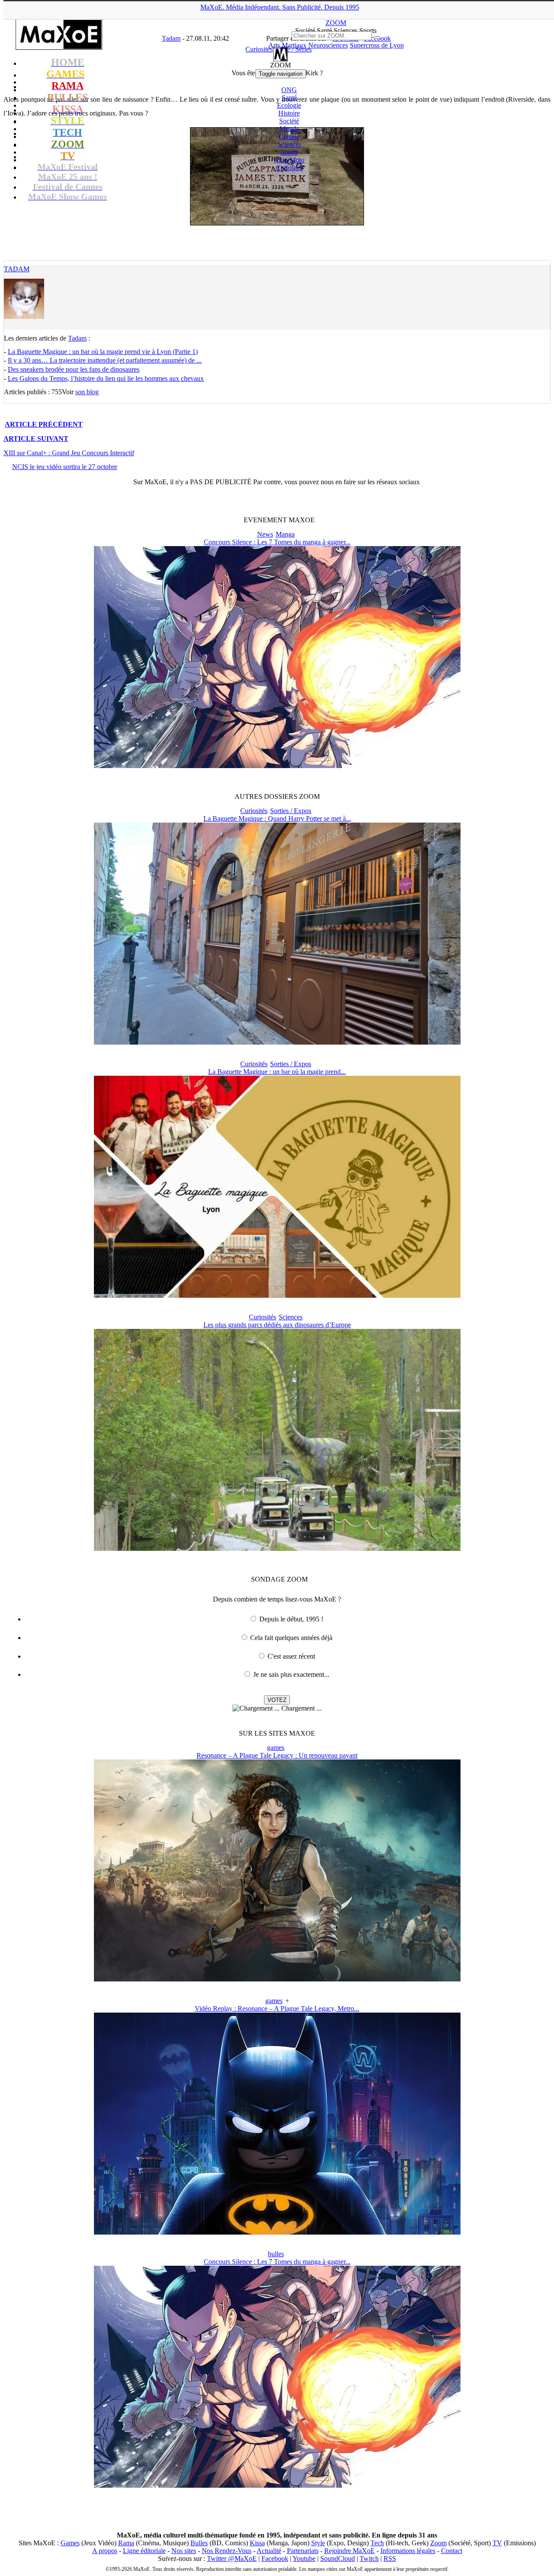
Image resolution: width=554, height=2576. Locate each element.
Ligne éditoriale (144, 2551)
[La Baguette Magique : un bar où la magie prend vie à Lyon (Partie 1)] (277, 1295)
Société (289, 121)
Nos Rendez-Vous (227, 2551)
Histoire (289, 113)
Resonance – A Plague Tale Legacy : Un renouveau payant (277, 1755)
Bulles (199, 2543)
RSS (390, 2558)
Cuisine (289, 137)
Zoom (438, 2543)
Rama (126, 2543)
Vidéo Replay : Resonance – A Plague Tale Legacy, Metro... (277, 2008)
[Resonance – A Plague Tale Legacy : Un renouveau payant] (277, 1979)
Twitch (369, 2558)
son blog (87, 392)
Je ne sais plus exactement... (291, 1674)
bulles (276, 2254)
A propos (105, 2551)
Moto (289, 160)
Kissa (257, 2543)
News (265, 534)
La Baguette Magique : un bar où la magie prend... (277, 1072)
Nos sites (184, 2551)
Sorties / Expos (291, 811)
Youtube (304, 2558)
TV (497, 2543)
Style (318, 2543)
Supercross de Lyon (377, 45)
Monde (289, 129)
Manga (285, 534)
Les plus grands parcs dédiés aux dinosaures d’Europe (277, 1325)
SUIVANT (36, 439)
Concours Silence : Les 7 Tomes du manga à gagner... (277, 542)
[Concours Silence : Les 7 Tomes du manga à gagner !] (277, 766)
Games (70, 2543)
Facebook (275, 2558)
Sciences (289, 144)
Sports (289, 152)
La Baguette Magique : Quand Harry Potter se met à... (277, 818)
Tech (377, 2543)
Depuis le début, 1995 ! (291, 1619)
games (276, 1748)
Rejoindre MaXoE (349, 2551)
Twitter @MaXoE (232, 2558)
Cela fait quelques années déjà (291, 1638)
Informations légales (408, 2551)
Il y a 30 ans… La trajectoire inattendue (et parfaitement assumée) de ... (105, 360)
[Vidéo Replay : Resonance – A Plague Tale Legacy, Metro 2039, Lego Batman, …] (277, 2232)
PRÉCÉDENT (44, 424)
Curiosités (289, 168)
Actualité (269, 2551)
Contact (452, 2551)
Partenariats (303, 2551)
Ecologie (289, 105)
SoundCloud (338, 2558)
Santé (289, 98)
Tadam (17, 269)
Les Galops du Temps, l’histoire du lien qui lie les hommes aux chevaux (106, 378)
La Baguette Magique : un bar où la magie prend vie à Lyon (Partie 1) (103, 352)
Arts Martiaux (287, 45)
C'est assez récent (291, 1656)
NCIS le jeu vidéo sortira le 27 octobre (65, 467)
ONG (289, 90)
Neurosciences (328, 45)
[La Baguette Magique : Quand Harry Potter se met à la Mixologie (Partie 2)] (277, 1042)
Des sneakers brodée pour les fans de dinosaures (74, 369)
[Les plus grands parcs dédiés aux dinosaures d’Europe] (277, 1548)
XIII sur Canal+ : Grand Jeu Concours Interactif (69, 453)
